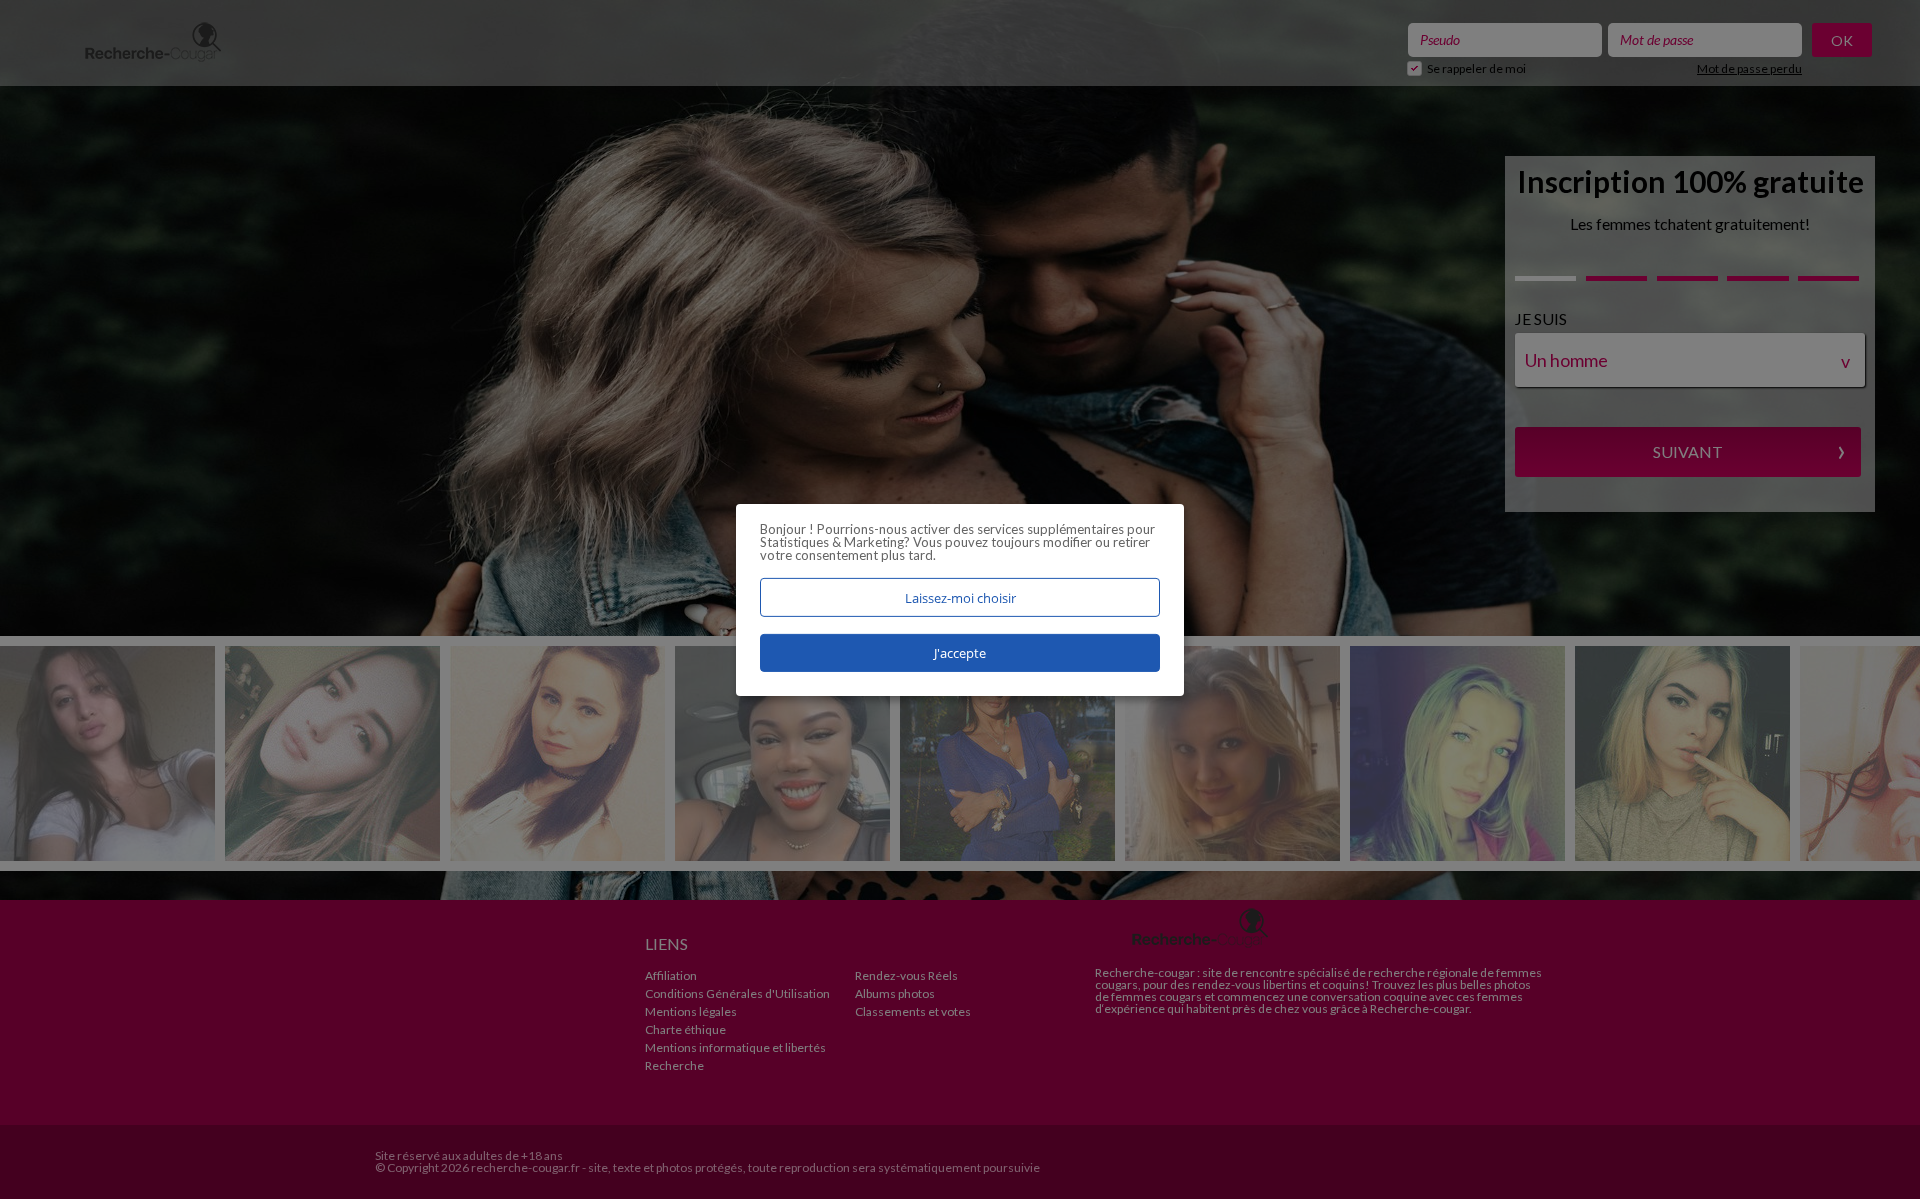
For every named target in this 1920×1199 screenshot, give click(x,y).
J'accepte (960, 653)
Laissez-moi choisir (960, 597)
